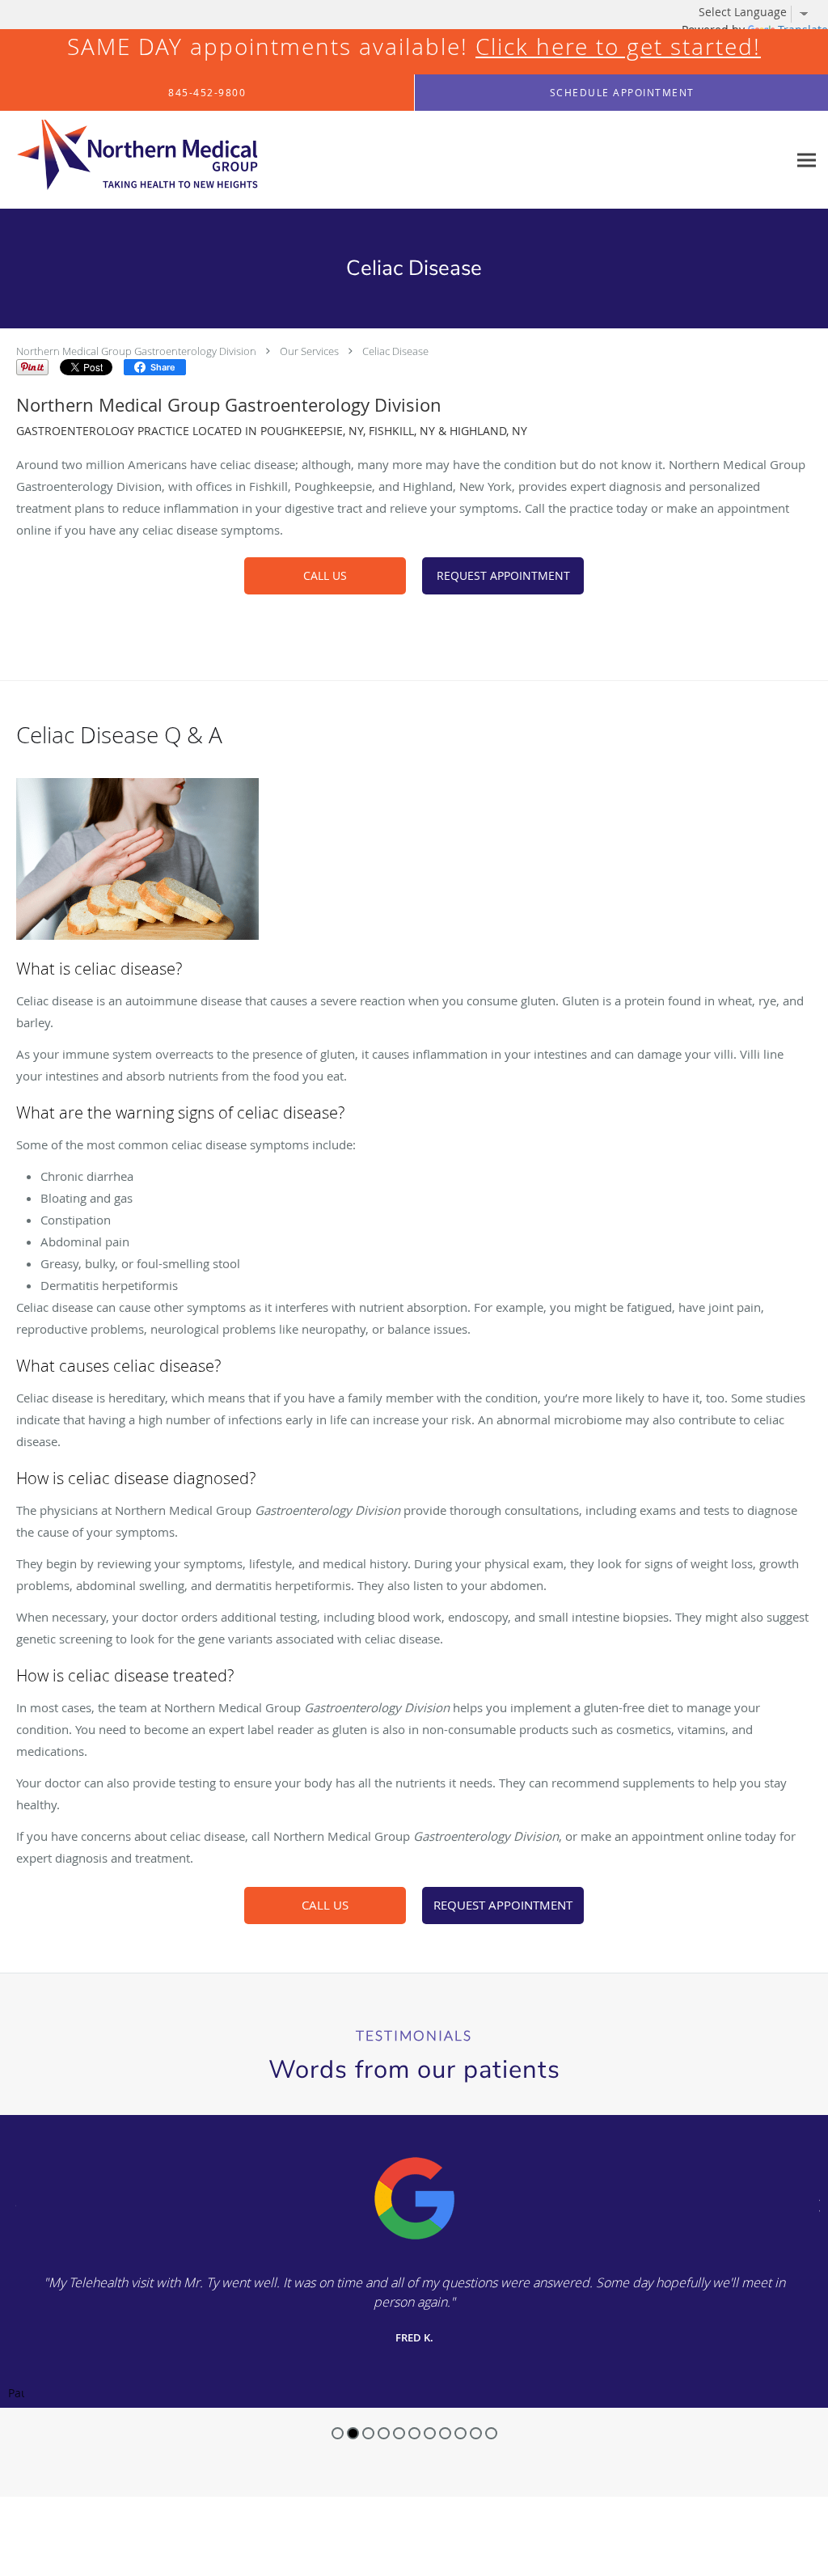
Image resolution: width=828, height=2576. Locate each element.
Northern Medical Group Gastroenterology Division (136, 351)
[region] (414, 2261)
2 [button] (353, 2433)
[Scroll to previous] (12, 2204)
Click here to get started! (618, 47)
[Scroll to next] (816, 2204)
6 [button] (414, 2433)
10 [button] (476, 2433)
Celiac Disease (395, 351)
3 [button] (368, 2433)
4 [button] (384, 2433)
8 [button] (445, 2433)
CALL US (325, 575)
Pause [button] (16, 2394)
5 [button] (399, 2433)
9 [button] (460, 2433)
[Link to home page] (129, 160)
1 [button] (338, 2433)
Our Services (309, 351)
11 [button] (491, 2433)
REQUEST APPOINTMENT (503, 575)
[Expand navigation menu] (807, 160)
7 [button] (430, 2433)
